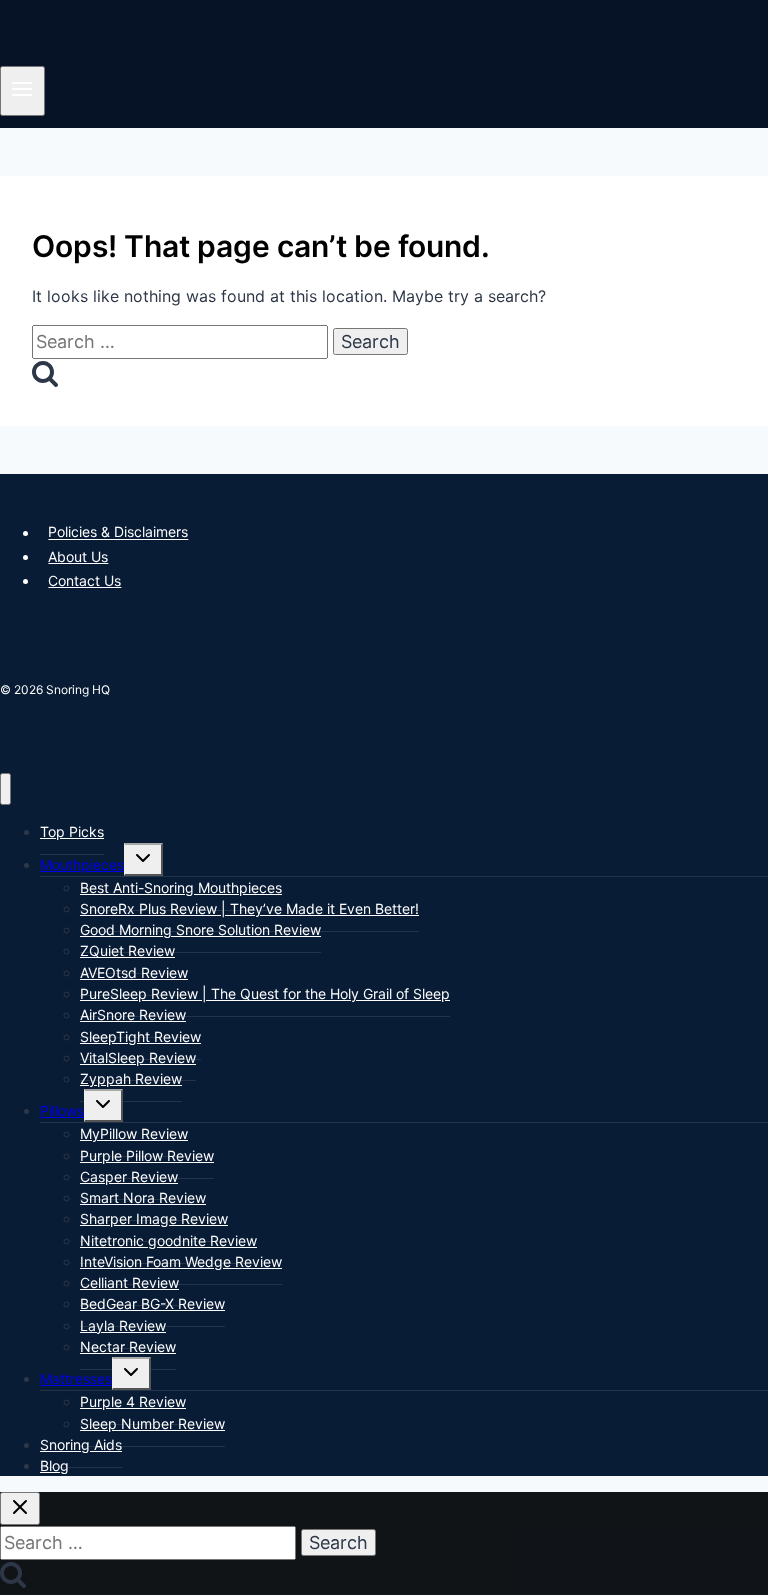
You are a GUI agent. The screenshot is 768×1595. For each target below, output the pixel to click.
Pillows (62, 1110)
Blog (54, 1465)
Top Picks (72, 831)
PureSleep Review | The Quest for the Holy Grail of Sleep (265, 993)
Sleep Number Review (152, 1423)
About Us (78, 556)
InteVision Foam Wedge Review (181, 1261)
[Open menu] (22, 90)
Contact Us (84, 580)
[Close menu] (5, 789)
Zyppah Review (131, 1078)
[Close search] (20, 1508)
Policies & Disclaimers (118, 532)
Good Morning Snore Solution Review (200, 929)
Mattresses (76, 1378)
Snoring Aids (81, 1444)
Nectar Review (128, 1346)
